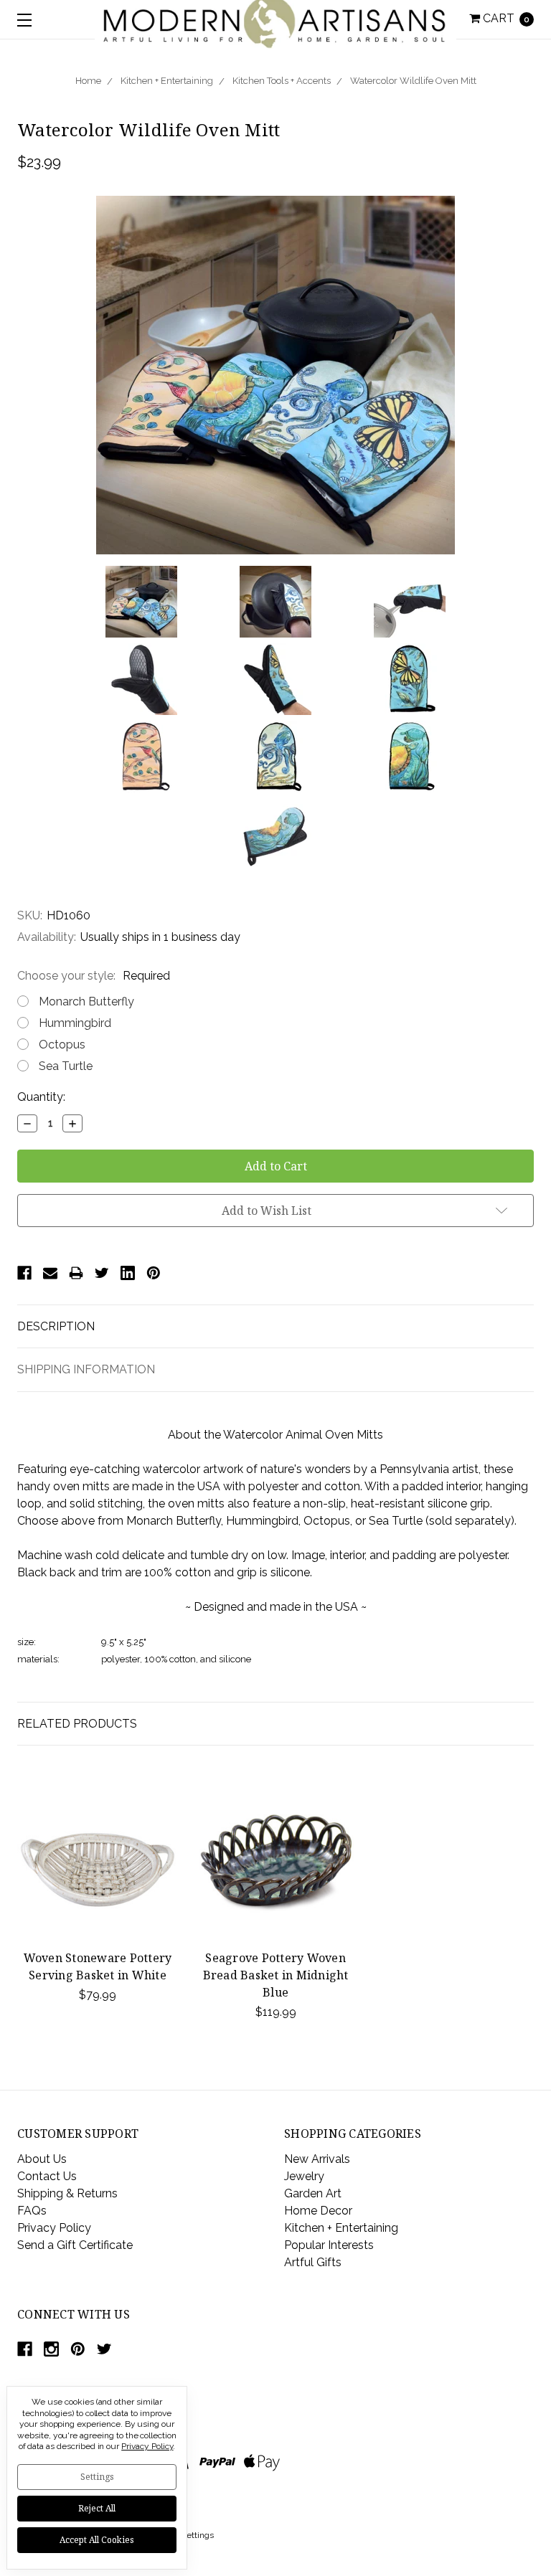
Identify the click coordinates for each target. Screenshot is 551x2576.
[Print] (76, 1273)
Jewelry (304, 2176)
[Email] (50, 1273)
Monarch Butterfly (86, 1001)
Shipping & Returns (67, 2193)
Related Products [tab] (77, 1724)
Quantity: (41, 1097)
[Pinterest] (154, 1273)
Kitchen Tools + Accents (282, 81)
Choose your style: (94, 976)
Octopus (62, 1045)
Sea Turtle (66, 1066)
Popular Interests (329, 2245)
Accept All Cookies (97, 2540)
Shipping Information (86, 1369)
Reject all (97, 2508)
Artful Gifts (313, 2262)
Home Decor (318, 2211)
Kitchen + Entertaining (167, 81)
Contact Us (47, 2176)
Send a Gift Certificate (75, 2245)
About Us (42, 2159)
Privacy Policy (54, 2228)
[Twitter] (102, 1273)
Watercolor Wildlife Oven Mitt (413, 81)
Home (88, 81)
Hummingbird (75, 1023)
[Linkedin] (128, 1273)
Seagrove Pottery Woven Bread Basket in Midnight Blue (276, 1975)
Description (56, 1326)
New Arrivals (317, 2159)
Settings (97, 2477)
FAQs (32, 2211)
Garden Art (313, 2193)
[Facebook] (24, 1273)
